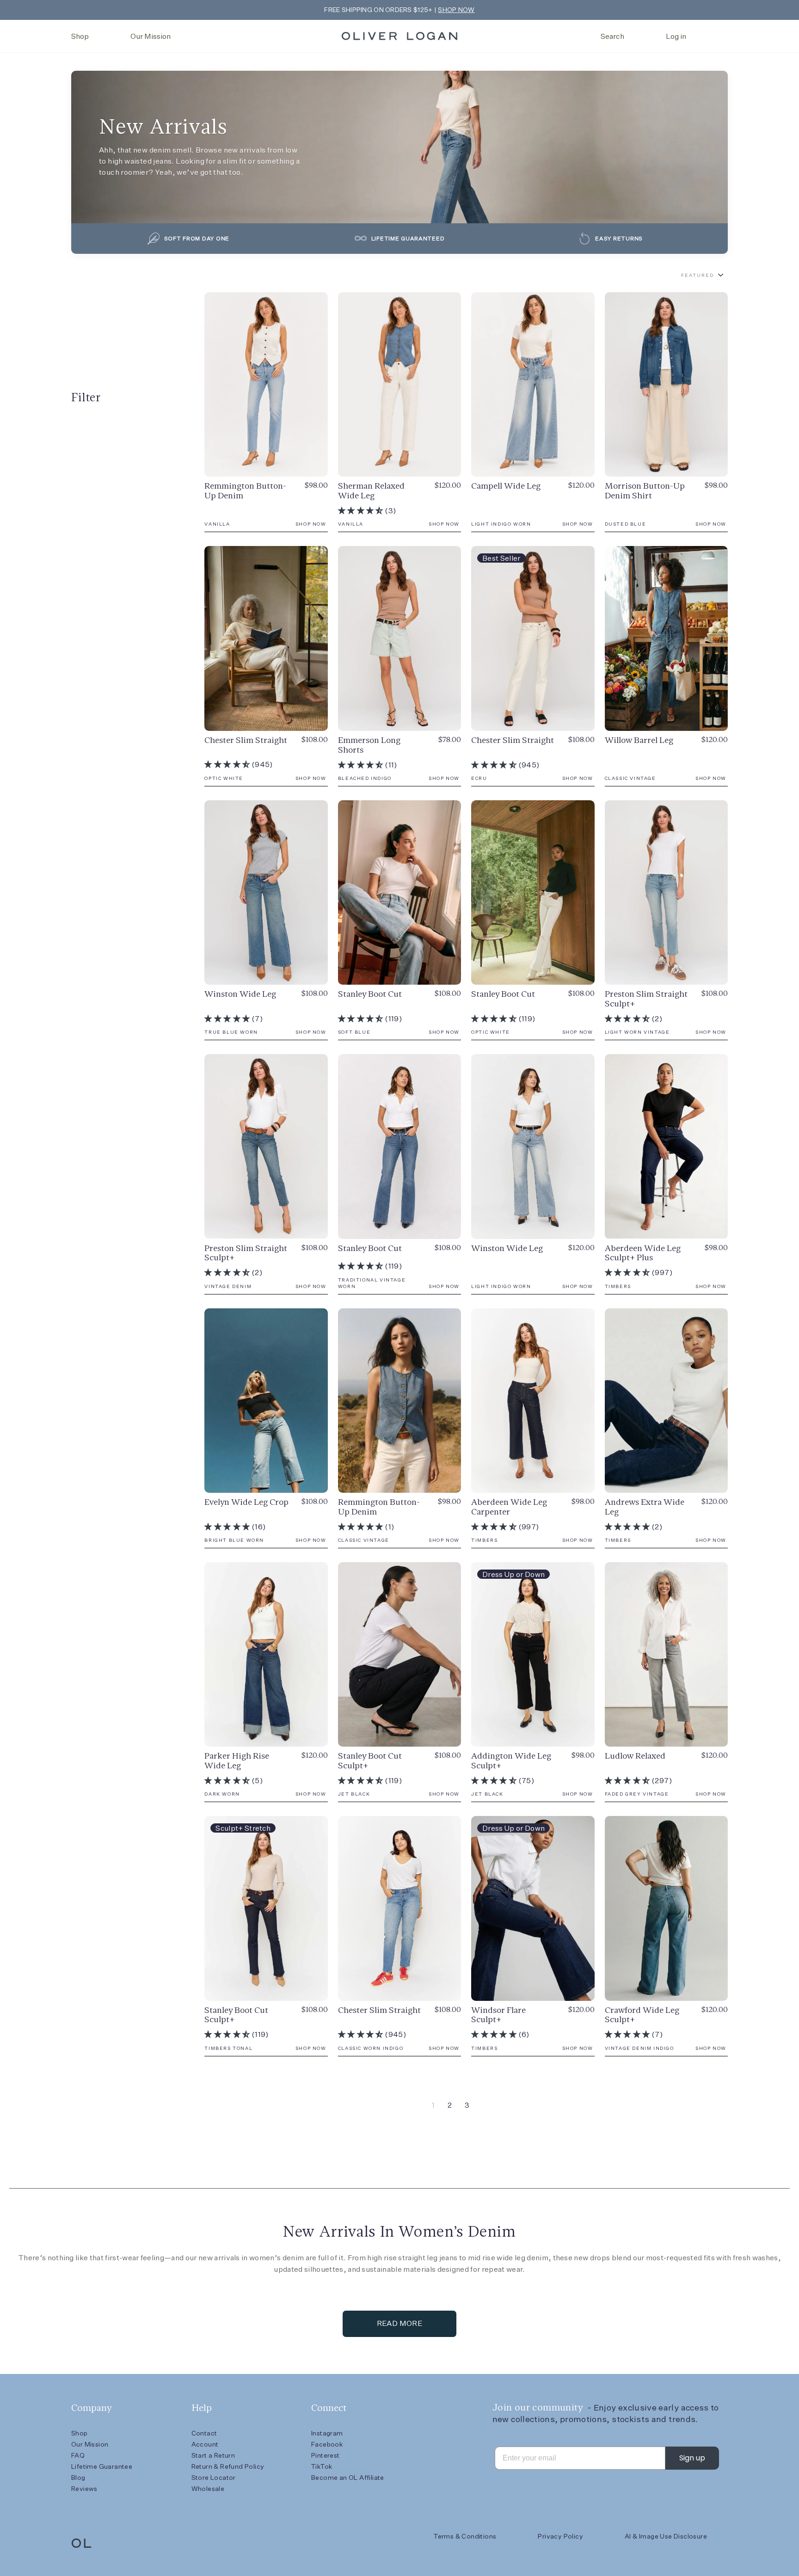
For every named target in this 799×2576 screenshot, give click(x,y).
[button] (361, 511)
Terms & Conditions (465, 2536)
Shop (80, 36)
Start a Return (213, 2455)
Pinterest (326, 2455)
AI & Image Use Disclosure (666, 2536)
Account (205, 2444)
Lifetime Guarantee (102, 2466)
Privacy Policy (560, 2536)
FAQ (78, 2455)
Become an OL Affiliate (348, 2478)
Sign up (692, 2458)
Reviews (84, 2489)
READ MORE (400, 2323)
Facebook (327, 2444)
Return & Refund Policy (228, 2466)
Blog (78, 2478)
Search (612, 36)
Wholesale (208, 2489)
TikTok (322, 2466)
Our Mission (151, 36)
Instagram (327, 2433)
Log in (676, 36)
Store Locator (214, 2478)
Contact (204, 2433)
